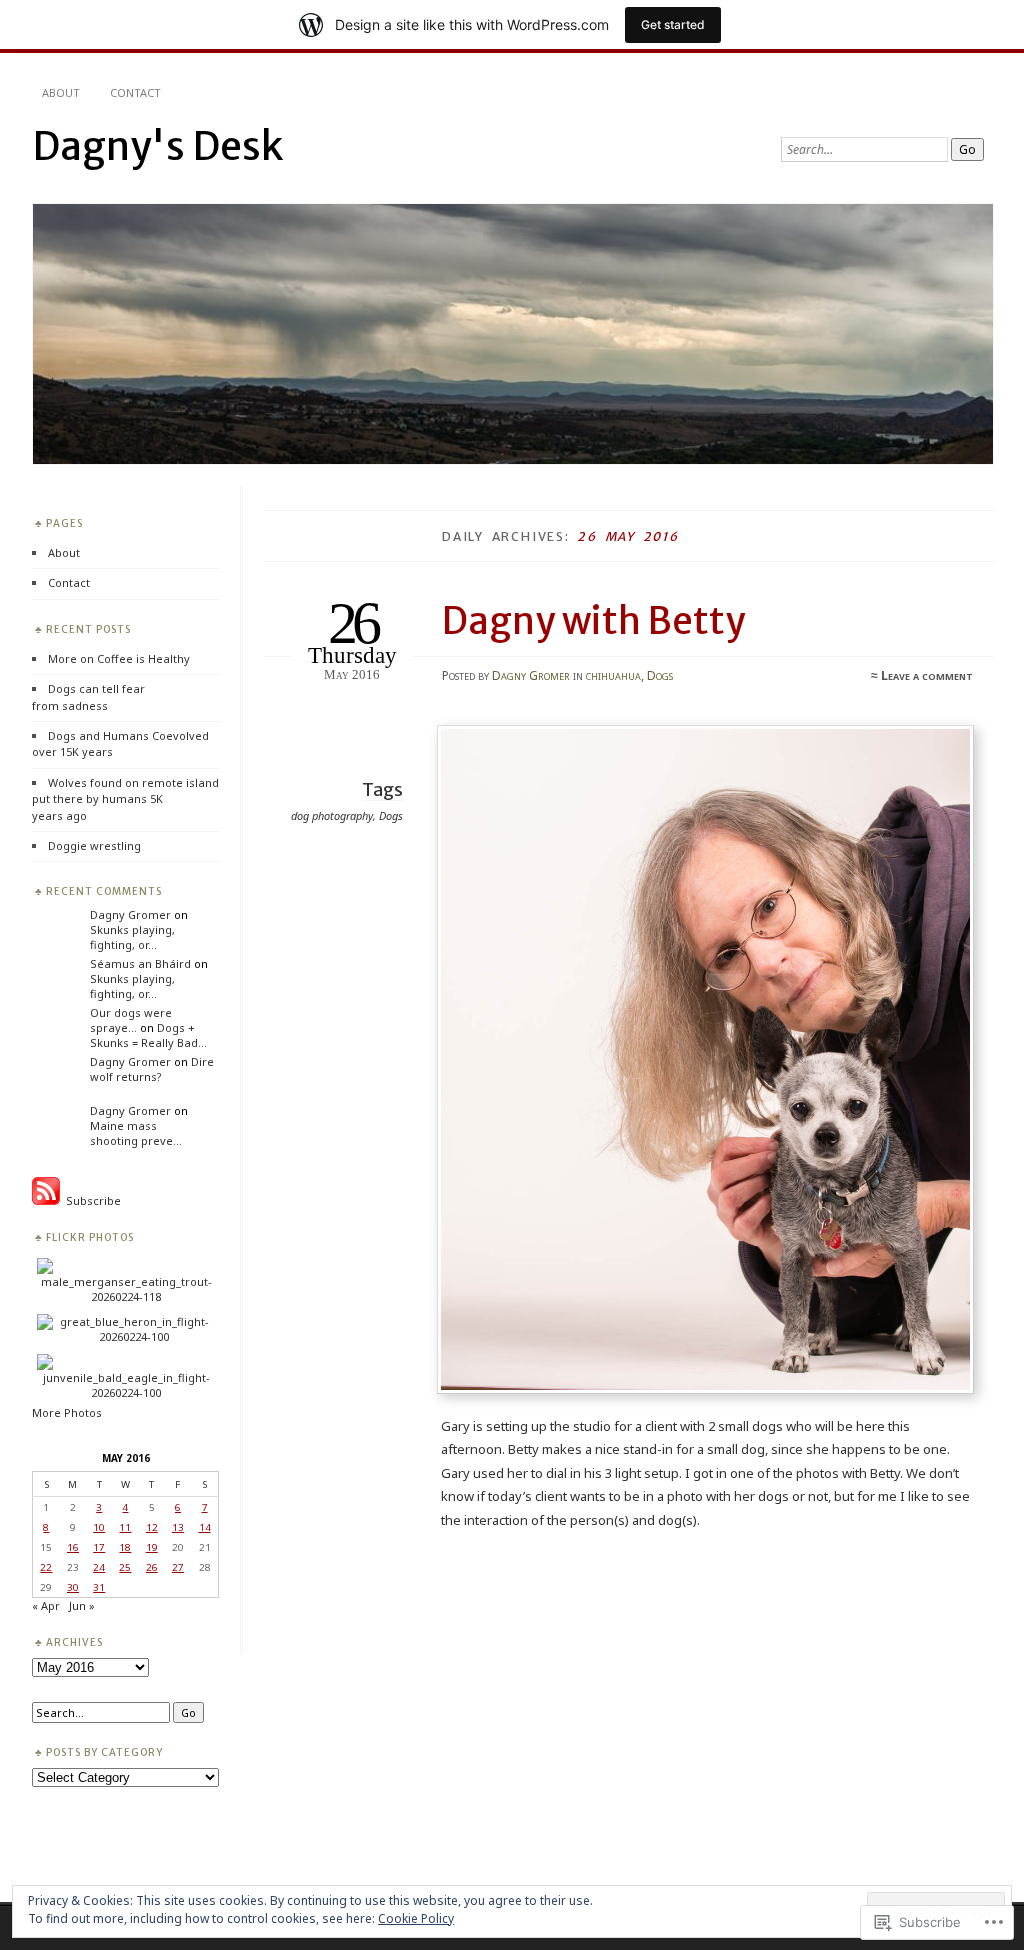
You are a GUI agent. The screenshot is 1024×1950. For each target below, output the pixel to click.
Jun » (82, 1605)
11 (125, 1527)
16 (73, 1547)
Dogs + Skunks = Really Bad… (148, 1035)
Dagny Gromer (531, 675)
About (61, 92)
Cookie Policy (416, 1918)
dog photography (332, 815)
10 (99, 1527)
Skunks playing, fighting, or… (132, 937)
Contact (135, 92)
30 (73, 1587)
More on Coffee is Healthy (119, 658)
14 (205, 1527)
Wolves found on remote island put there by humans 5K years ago (125, 799)
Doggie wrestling (94, 845)
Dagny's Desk (157, 146)
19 (152, 1547)
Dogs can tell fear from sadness (88, 696)
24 (99, 1567)
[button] (705, 1059)
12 (152, 1527)
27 (178, 1567)
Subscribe (90, 1200)
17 (99, 1547)
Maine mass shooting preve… (136, 1133)
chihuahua (613, 675)
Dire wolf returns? (152, 1069)
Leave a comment (927, 675)
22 (46, 1567)
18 (125, 1547)
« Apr (46, 1605)
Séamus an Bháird (140, 963)
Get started (673, 24)
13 (178, 1527)
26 (152, 1567)
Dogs (660, 675)
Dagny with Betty (593, 621)
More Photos (67, 1412)
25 (125, 1567)
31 (99, 1587)
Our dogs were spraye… (131, 1020)
